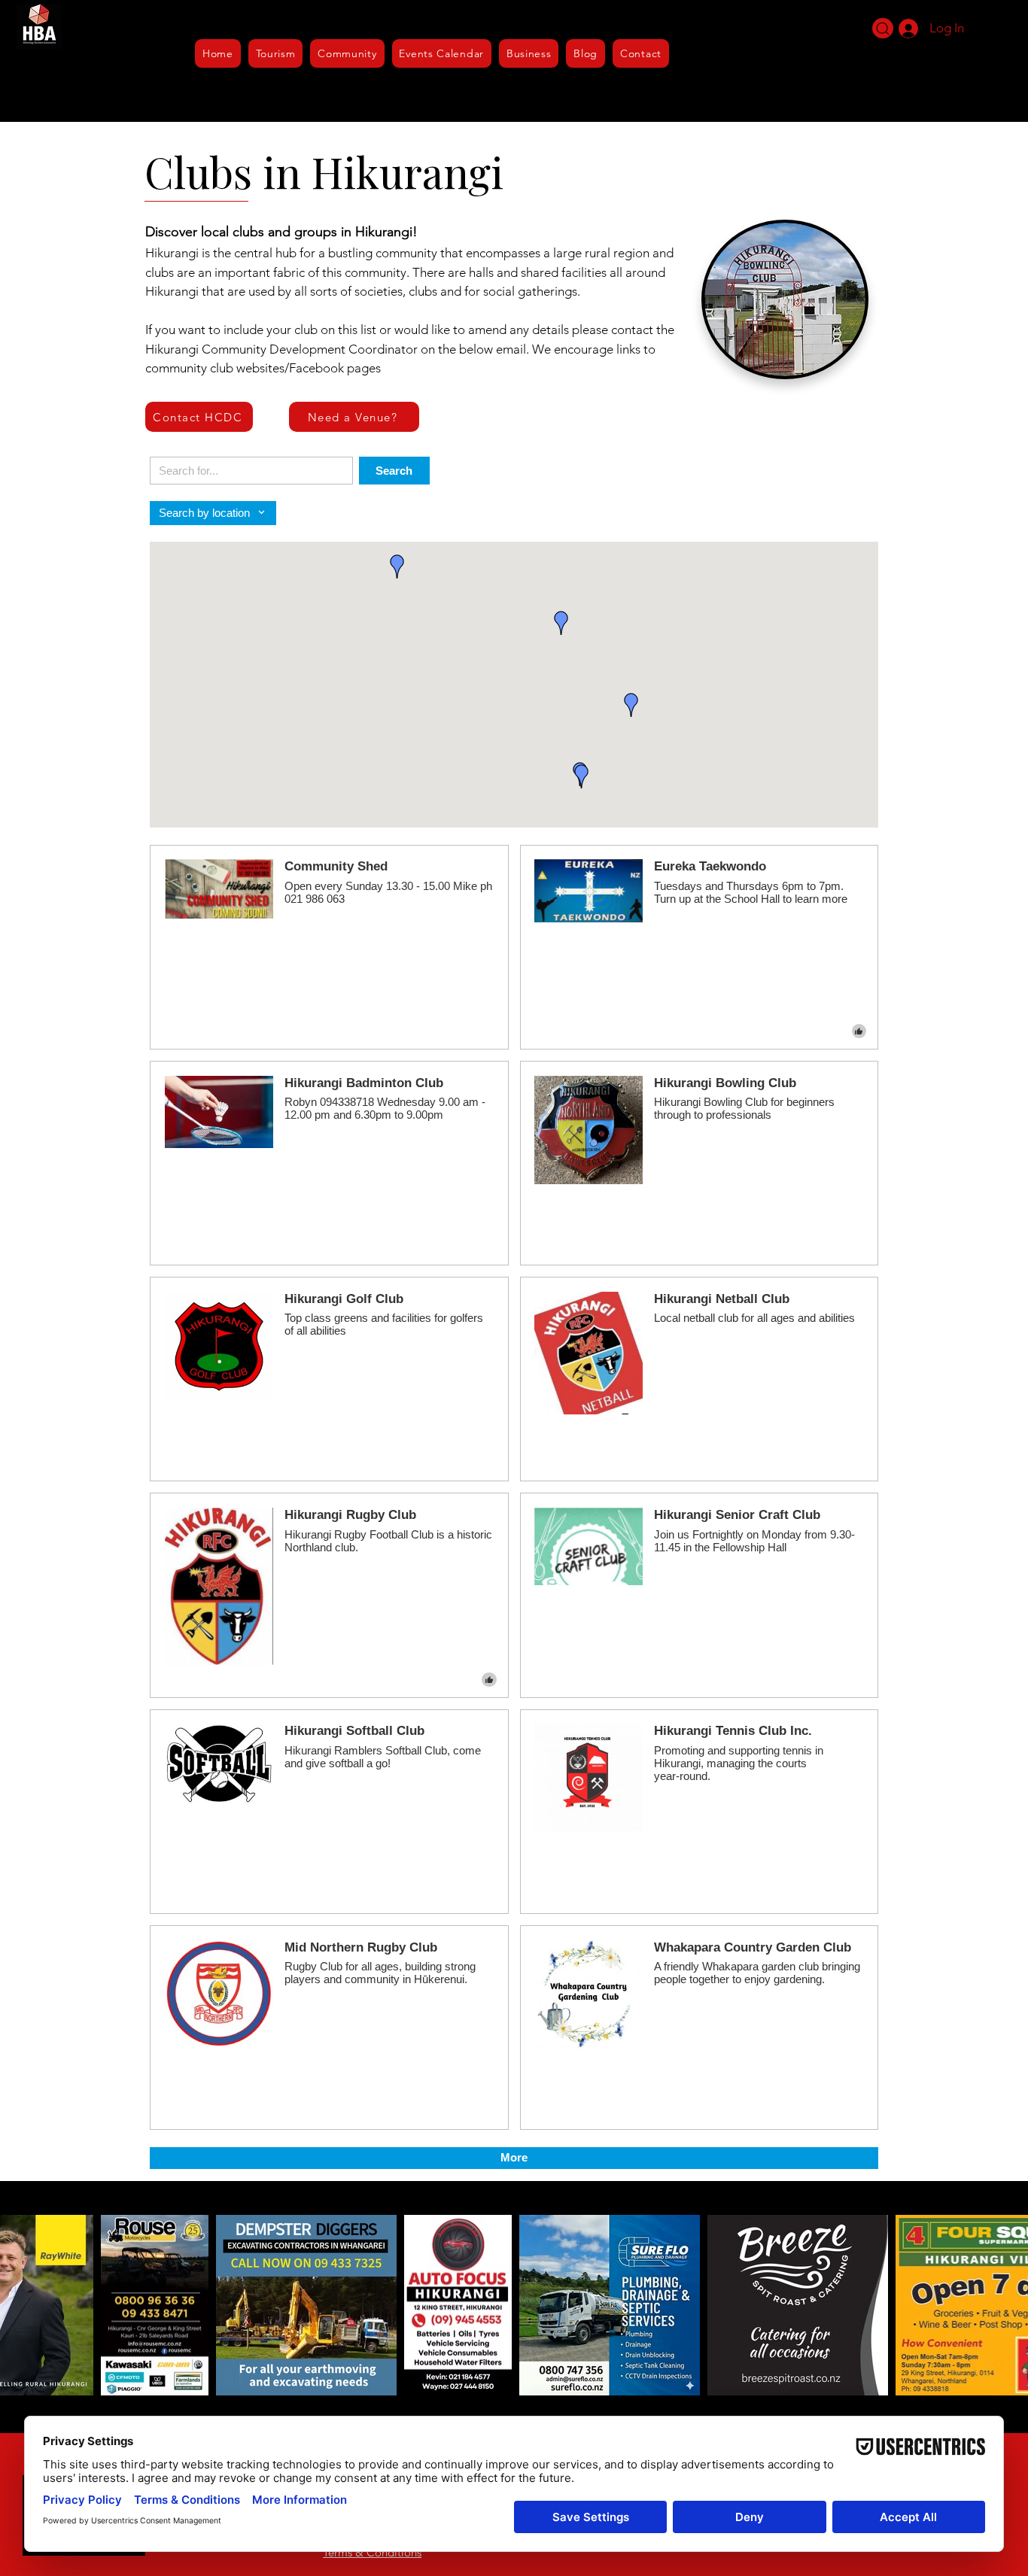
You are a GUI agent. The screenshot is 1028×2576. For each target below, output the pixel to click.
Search (394, 471)
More (514, 2157)
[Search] (883, 28)
